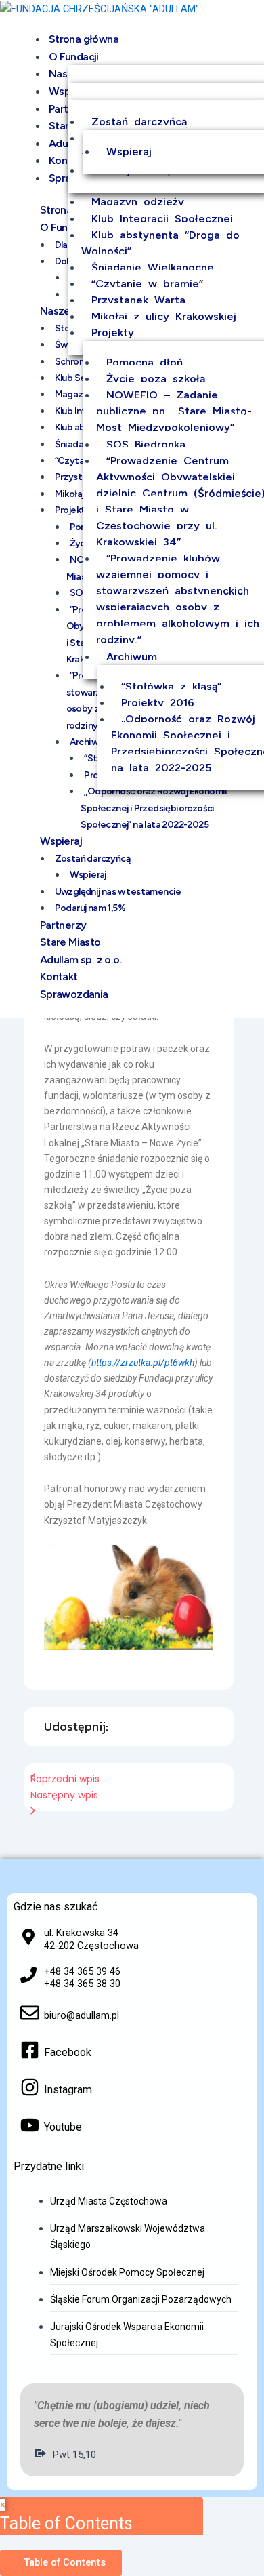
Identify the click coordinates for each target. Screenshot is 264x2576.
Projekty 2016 (158, 703)
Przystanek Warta (138, 300)
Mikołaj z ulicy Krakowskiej (164, 316)
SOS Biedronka (146, 444)
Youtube (63, 2127)
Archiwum (132, 657)
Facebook (68, 2052)
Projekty (113, 333)
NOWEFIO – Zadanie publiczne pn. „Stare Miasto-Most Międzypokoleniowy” (174, 411)
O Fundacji (74, 57)
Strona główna (84, 39)
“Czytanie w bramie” (147, 284)
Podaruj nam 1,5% (90, 908)
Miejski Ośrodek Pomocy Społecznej (127, 2272)
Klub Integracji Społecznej (162, 219)
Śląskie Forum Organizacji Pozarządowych (141, 2299)
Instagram (68, 2090)
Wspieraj (129, 152)
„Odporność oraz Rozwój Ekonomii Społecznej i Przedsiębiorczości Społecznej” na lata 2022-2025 (154, 808)
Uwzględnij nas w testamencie (118, 892)
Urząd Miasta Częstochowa (109, 2201)
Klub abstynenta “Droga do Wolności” (160, 243)
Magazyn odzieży (138, 202)
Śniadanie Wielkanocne (153, 267)
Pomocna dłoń (145, 362)
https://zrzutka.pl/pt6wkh (143, 1363)
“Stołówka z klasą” (171, 686)
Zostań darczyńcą (139, 122)
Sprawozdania (74, 994)
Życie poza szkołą (156, 379)
